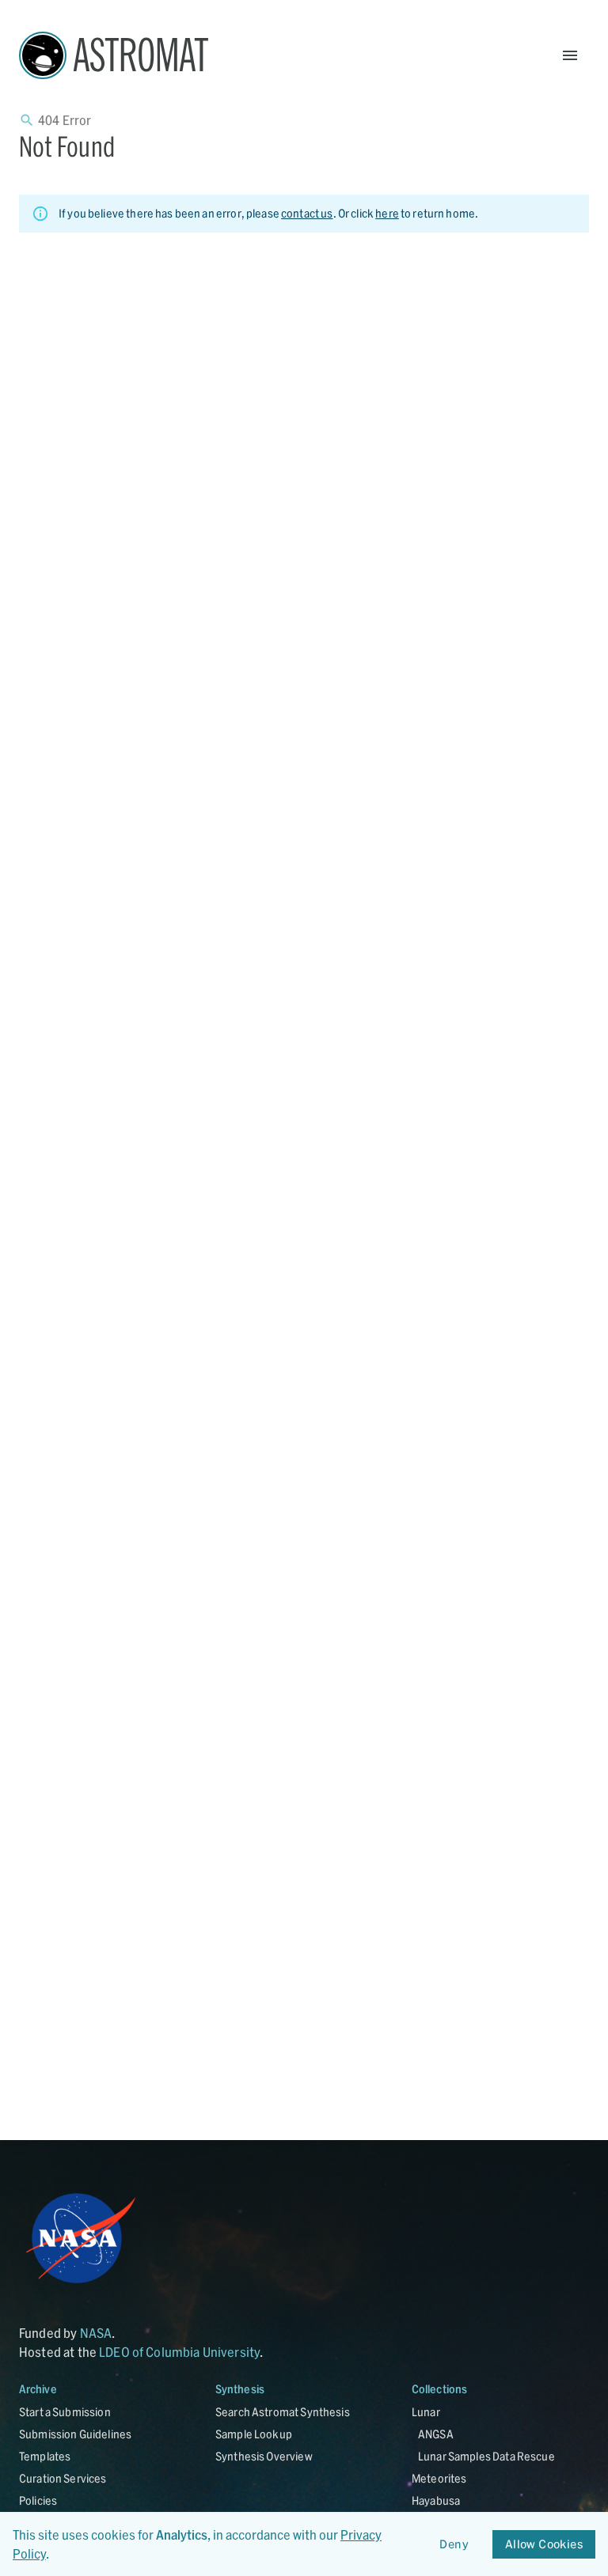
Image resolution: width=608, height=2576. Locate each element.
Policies (38, 2500)
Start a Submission (65, 2412)
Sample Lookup (254, 2434)
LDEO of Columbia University (179, 2352)
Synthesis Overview (264, 2456)
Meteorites (439, 2478)
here (387, 213)
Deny (454, 2544)
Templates (45, 2456)
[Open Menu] (570, 55)
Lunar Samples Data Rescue (486, 2456)
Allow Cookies (544, 2544)
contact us (307, 213)
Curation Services (63, 2478)
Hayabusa (436, 2500)
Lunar (426, 2412)
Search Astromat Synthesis (283, 2412)
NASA (96, 2333)
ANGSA (436, 2434)
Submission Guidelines (75, 2434)
